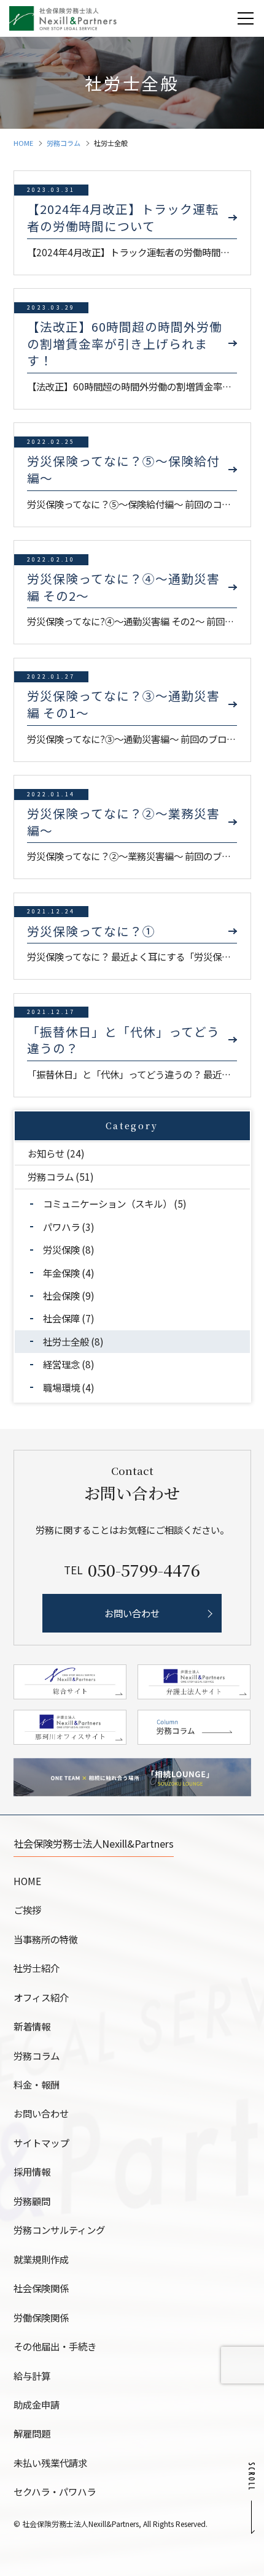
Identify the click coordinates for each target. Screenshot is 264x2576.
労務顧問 (32, 2201)
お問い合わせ (41, 2113)
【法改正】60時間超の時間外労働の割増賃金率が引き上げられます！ (125, 344)
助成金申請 (37, 2404)
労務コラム (64, 143)
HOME (23, 143)
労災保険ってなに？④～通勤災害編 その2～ (123, 587)
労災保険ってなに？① (91, 931)
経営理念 (61, 1364)
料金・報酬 (37, 2084)
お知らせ (46, 1153)
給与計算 (32, 2376)
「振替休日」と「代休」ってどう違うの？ (123, 1040)
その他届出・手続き (55, 2346)
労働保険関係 (41, 2317)
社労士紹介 (37, 1968)
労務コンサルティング (59, 2230)
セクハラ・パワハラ (55, 2491)
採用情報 (32, 2171)
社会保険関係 (41, 2288)
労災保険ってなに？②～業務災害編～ (123, 822)
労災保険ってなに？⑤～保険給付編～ (123, 469)
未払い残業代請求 (50, 2463)
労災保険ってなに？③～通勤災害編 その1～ (123, 704)
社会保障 (61, 1318)
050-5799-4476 (144, 1570)
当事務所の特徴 (46, 1939)
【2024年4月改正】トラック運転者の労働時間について (123, 217)
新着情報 (32, 2026)
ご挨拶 (27, 1910)
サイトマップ (41, 2143)
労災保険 (61, 1249)
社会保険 (61, 1295)
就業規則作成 (41, 2259)
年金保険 (61, 1273)
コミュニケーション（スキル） (107, 1203)
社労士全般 (66, 1341)
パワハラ (61, 1227)
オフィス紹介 (41, 1997)
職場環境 (61, 1387)
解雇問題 (32, 2433)
